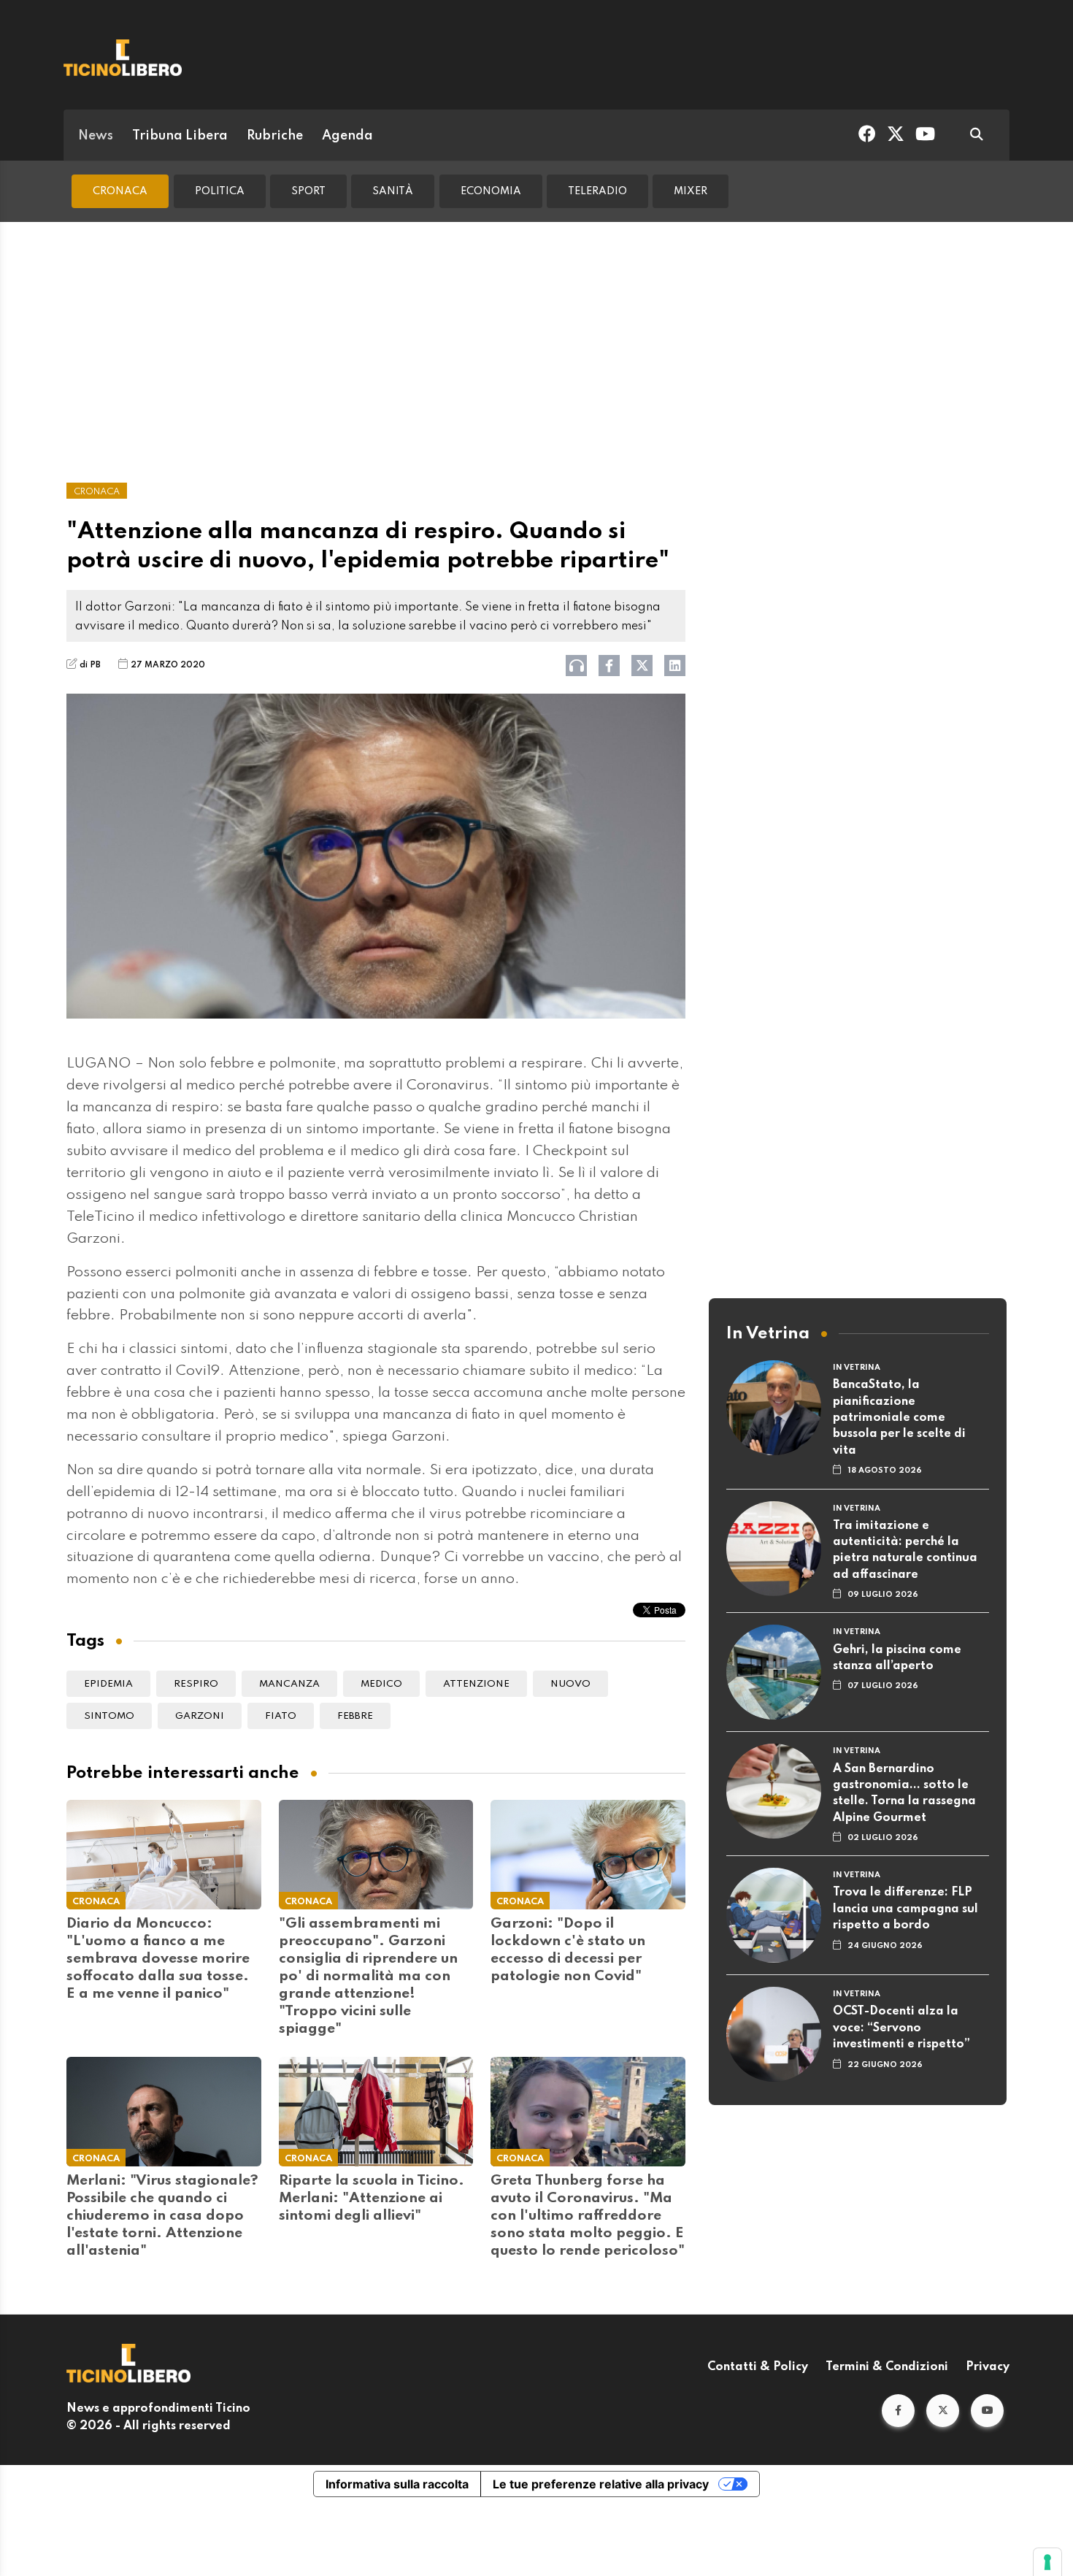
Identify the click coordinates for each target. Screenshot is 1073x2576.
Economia (491, 191)
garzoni (200, 1716)
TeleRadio (597, 191)
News (96, 136)
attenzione (476, 1684)
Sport (308, 191)
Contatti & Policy (758, 2367)
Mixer (691, 191)
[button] (898, 2411)
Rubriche (275, 136)
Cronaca (120, 191)
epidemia (108, 1684)
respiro (196, 1684)
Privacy (988, 2367)
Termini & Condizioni (887, 2367)
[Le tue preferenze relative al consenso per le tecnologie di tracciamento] (1047, 2562)
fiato (281, 1716)
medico (381, 1684)
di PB (90, 665)
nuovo (570, 1684)
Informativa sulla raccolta (397, 2484)
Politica (220, 191)
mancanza (289, 1684)
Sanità (393, 191)
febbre (355, 1716)
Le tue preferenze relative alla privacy (601, 2484)
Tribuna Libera (180, 136)
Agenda (347, 136)
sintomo (109, 1716)
